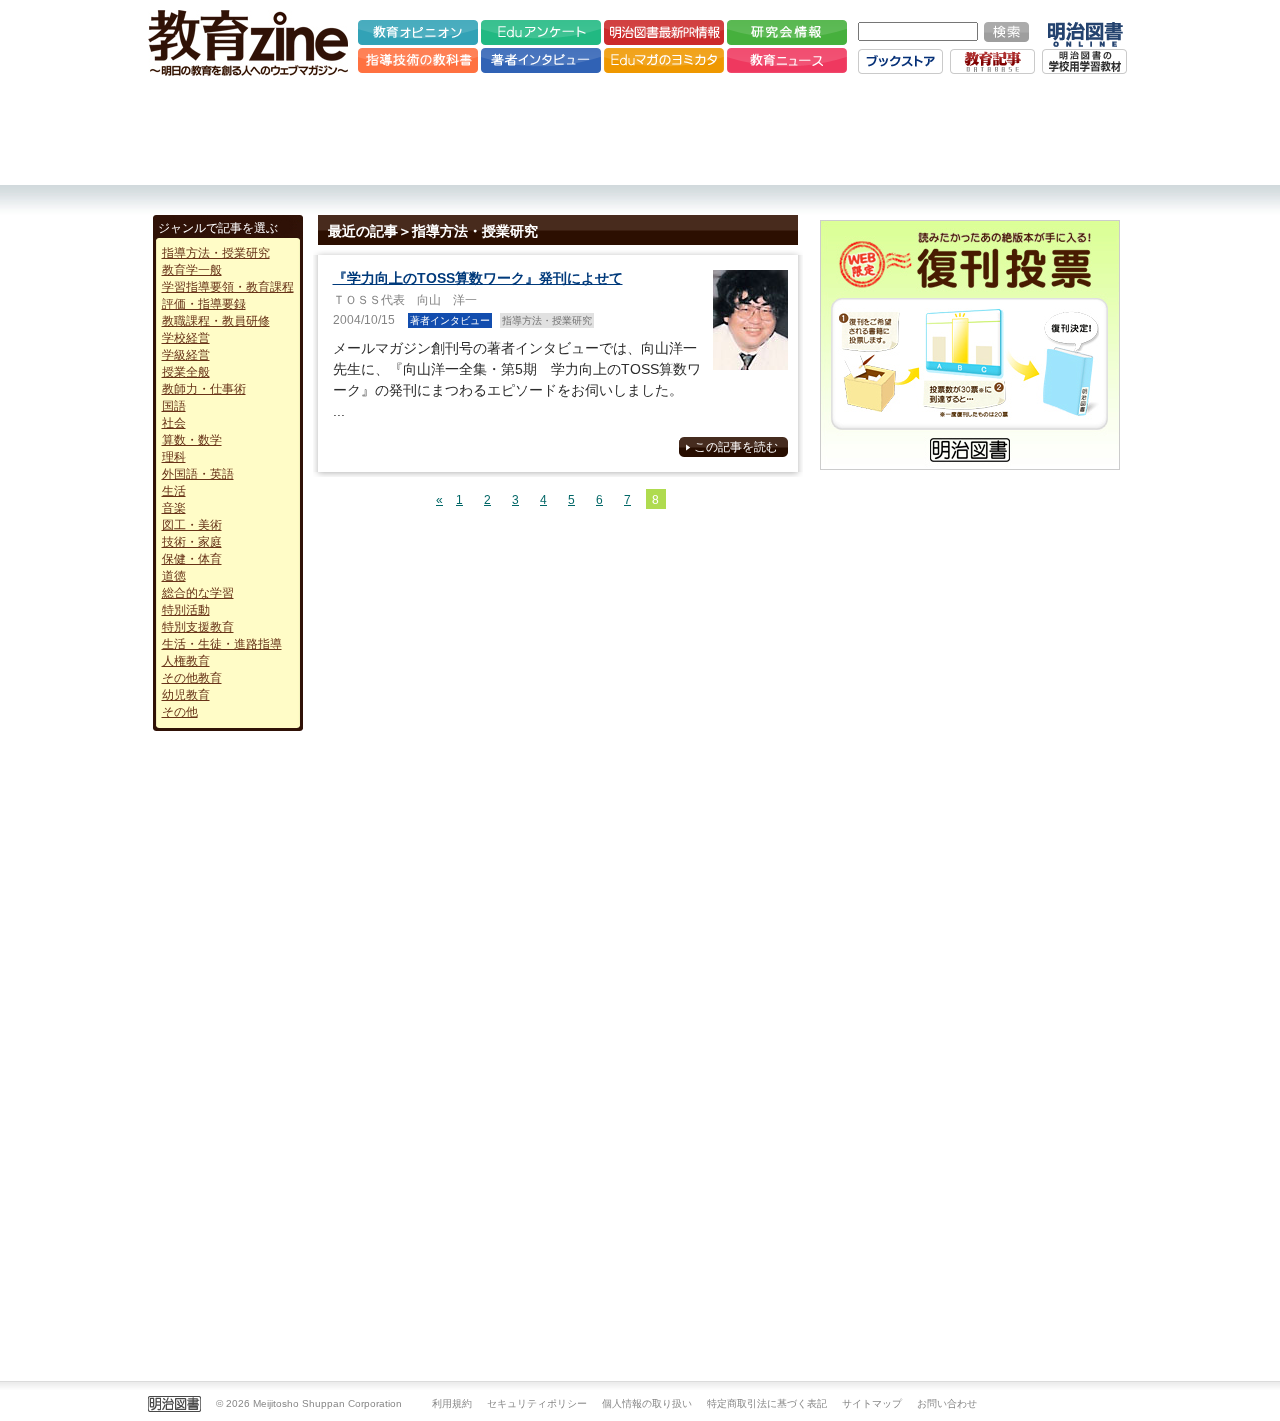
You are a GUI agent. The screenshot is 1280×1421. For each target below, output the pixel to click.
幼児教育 (186, 695)
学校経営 (186, 338)
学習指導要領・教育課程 (228, 287)
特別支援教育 (198, 627)
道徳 (174, 576)
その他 (180, 712)
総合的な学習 (198, 593)
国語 (174, 406)
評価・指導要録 (204, 304)
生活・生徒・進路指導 (222, 644)
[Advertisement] (640, 130)
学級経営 (186, 355)
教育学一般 (192, 270)
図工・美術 (192, 525)
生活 (174, 491)
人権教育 (186, 661)
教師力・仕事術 (204, 389)
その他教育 (192, 678)
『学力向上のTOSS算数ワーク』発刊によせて (478, 278)
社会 (174, 423)
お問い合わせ (947, 1403)
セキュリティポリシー (537, 1403)
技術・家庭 (192, 542)
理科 (174, 457)
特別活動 (186, 610)
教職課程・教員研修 (216, 321)
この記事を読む (736, 447)
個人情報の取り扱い (647, 1403)
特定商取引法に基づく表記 (767, 1403)
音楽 (174, 508)
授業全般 (186, 372)
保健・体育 (192, 559)
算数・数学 (192, 440)
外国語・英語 (198, 474)
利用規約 (452, 1403)
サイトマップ (872, 1403)
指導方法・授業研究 (216, 253)
